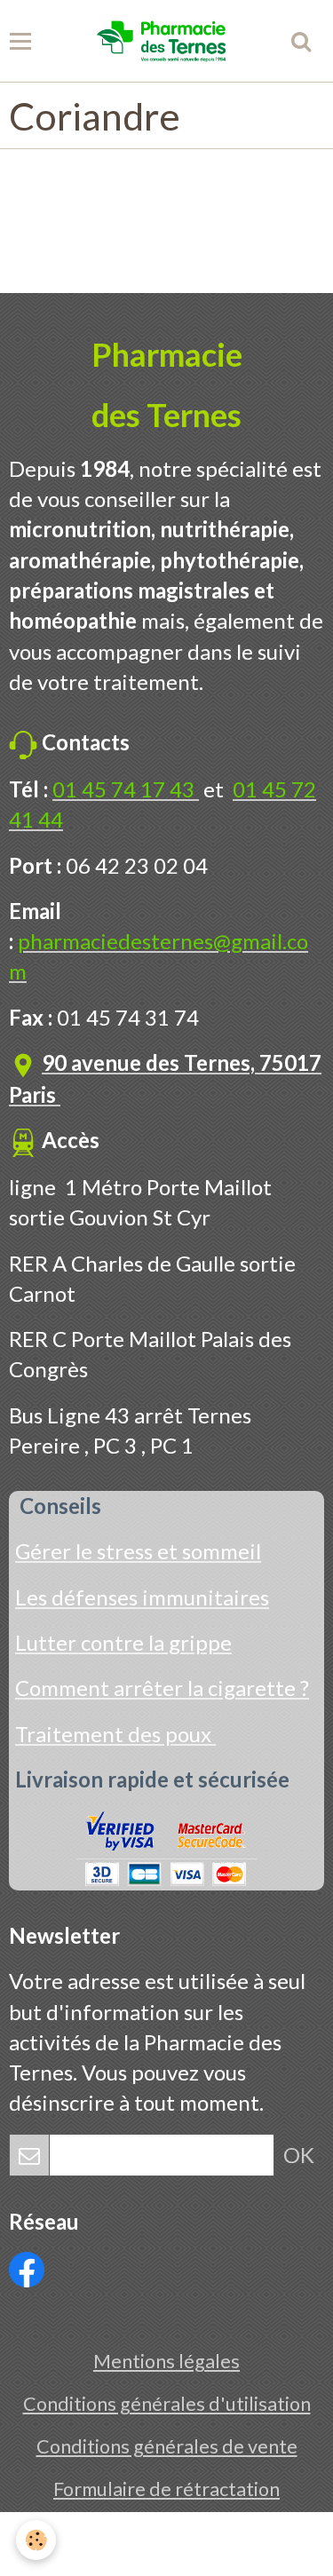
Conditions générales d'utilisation (167, 2404)
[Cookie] (36, 2540)
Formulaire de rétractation (166, 2489)
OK (299, 2155)
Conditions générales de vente (167, 2446)
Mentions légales (166, 2361)
